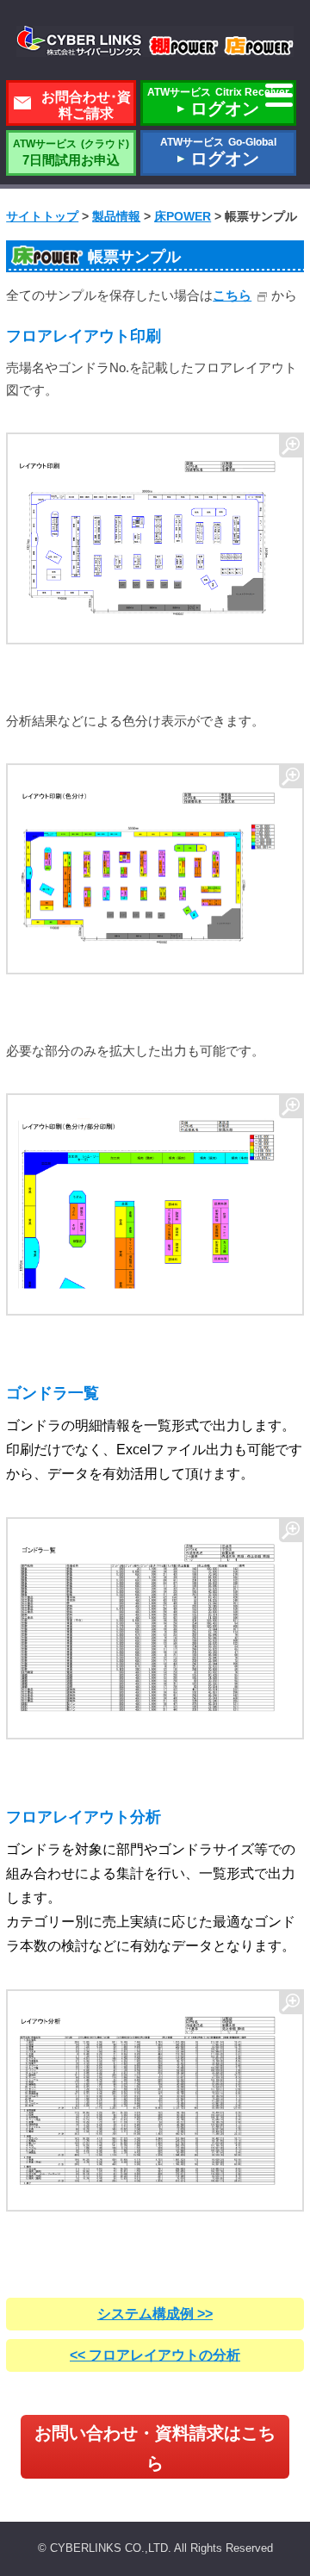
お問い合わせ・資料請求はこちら (155, 2448)
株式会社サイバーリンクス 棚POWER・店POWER (155, 41)
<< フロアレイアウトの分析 (155, 2355)
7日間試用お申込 (71, 152)
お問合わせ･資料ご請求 (86, 105)
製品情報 (116, 216)
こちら (232, 295)
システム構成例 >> (155, 2314)
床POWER (183, 216)
